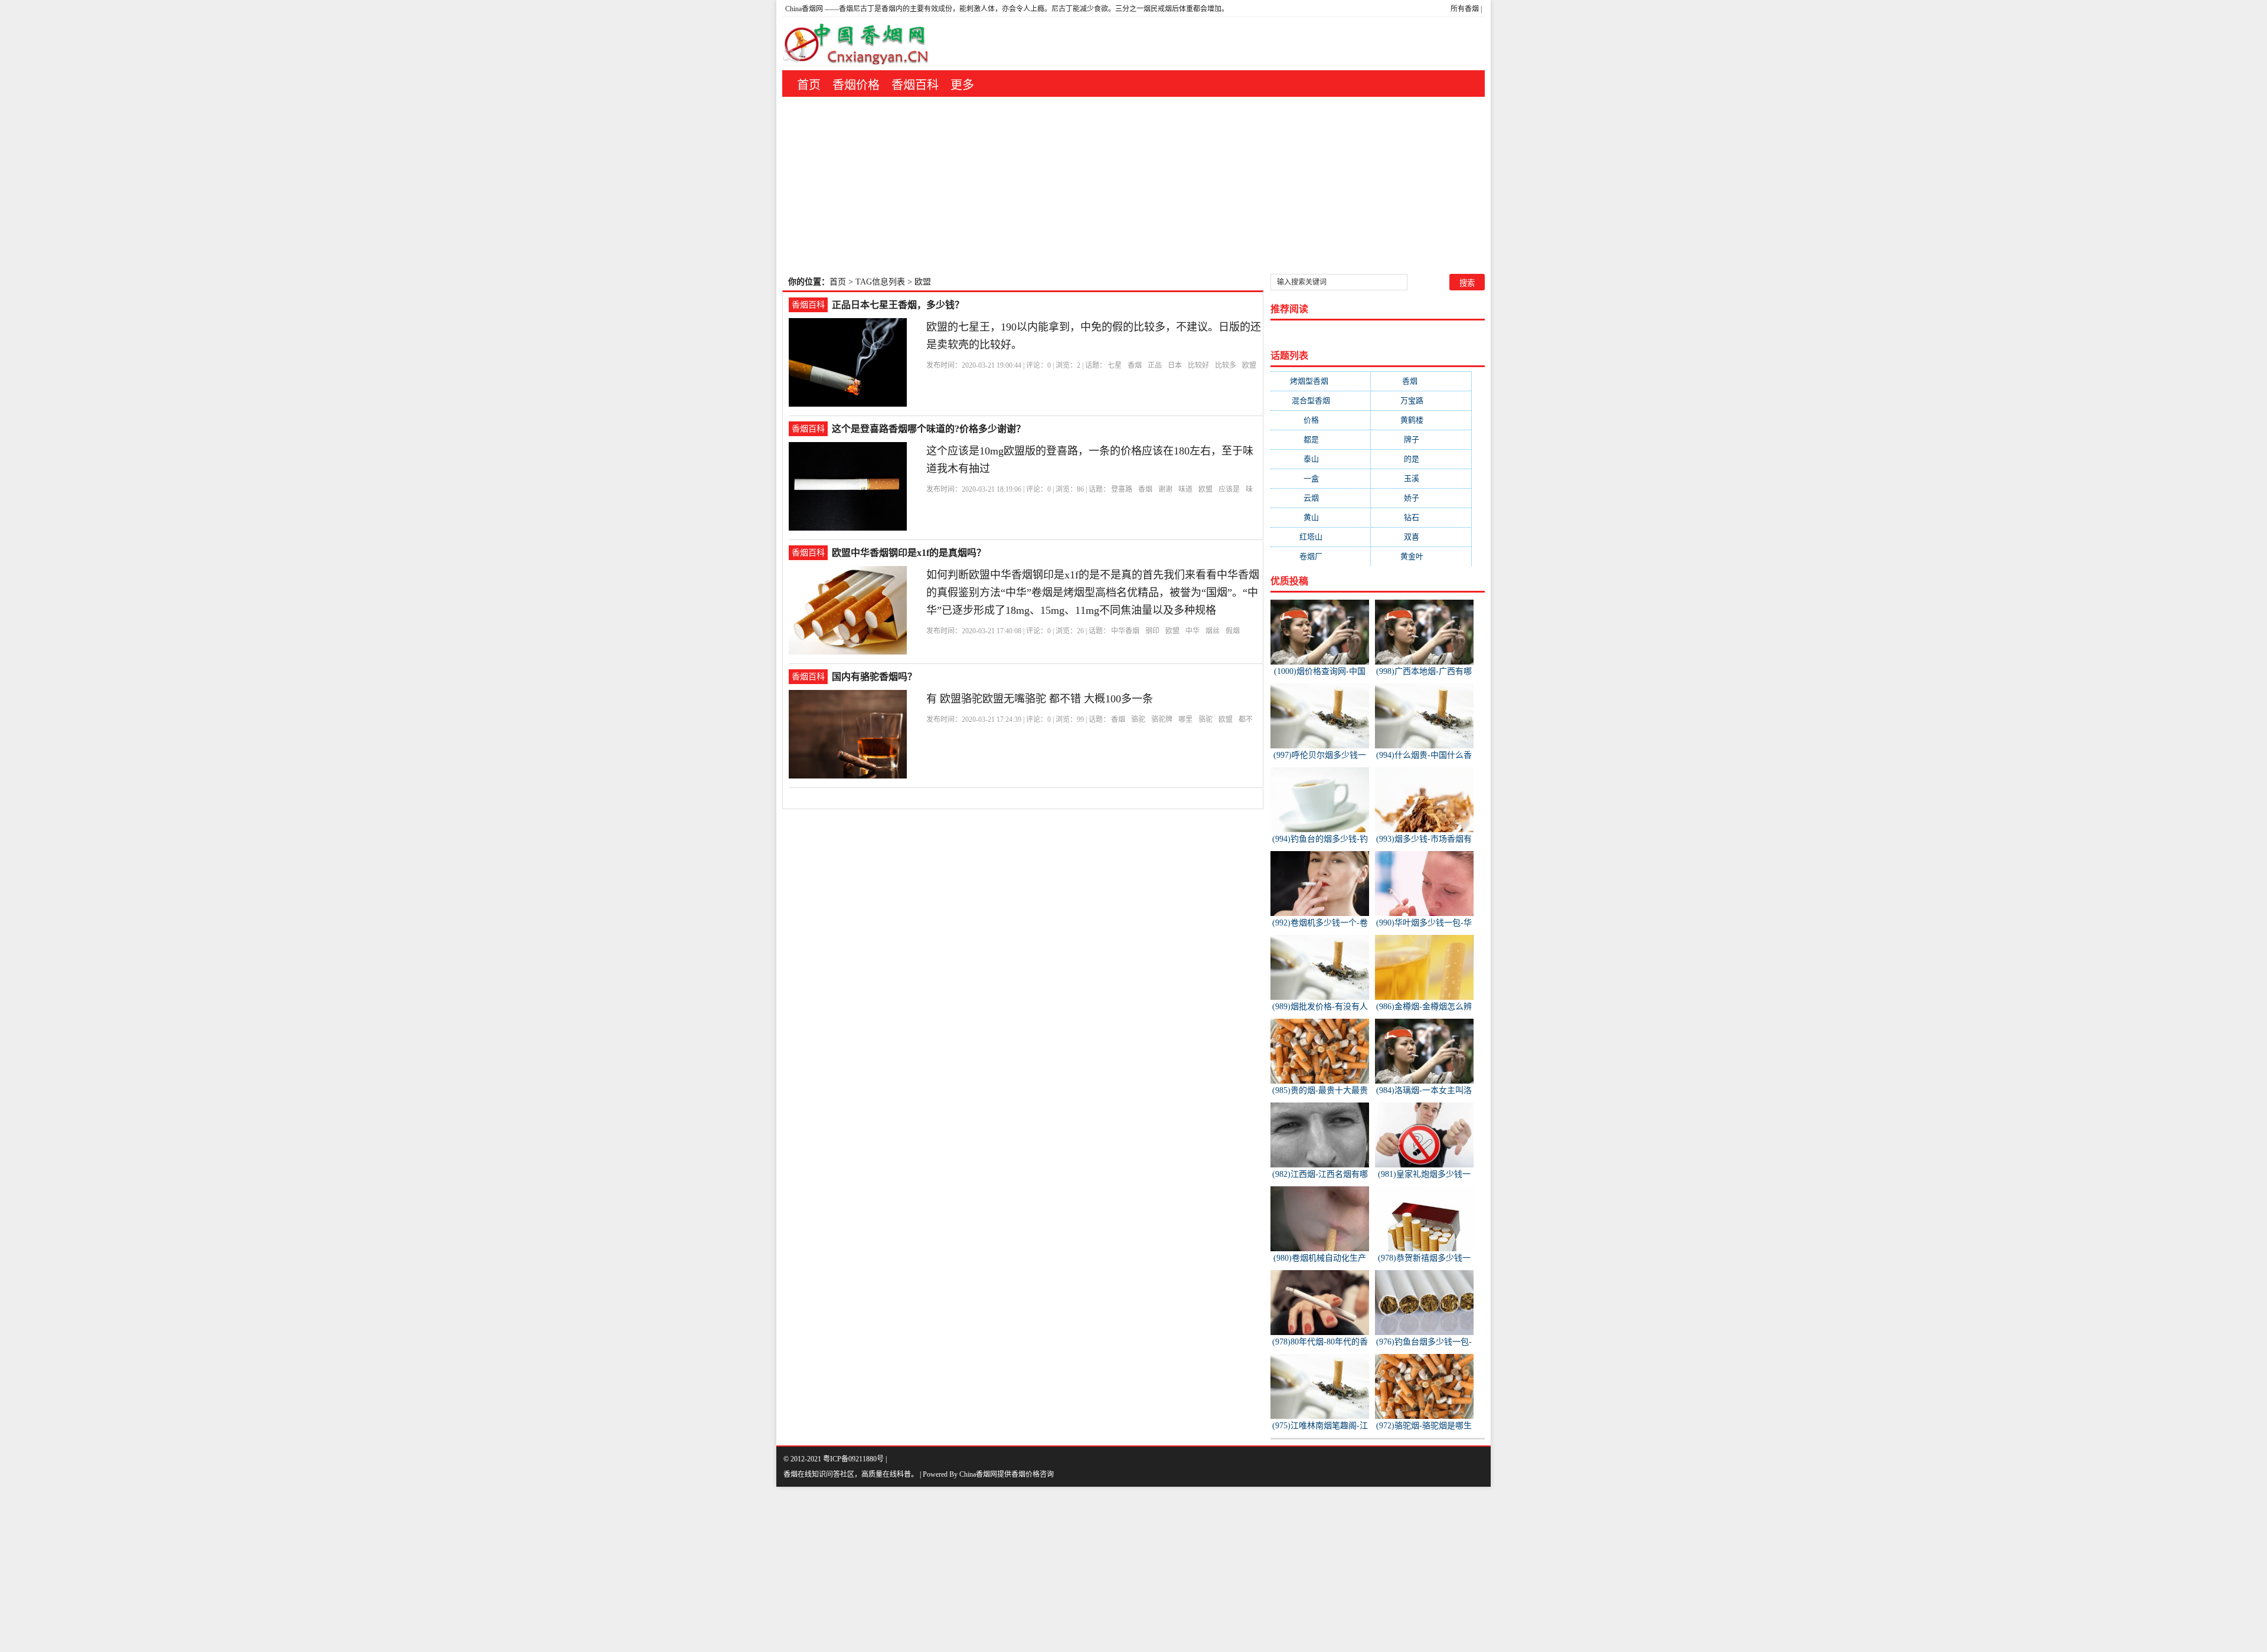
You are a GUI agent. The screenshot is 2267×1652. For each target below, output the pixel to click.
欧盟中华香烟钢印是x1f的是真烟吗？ (909, 553)
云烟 (1321, 498)
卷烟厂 (1320, 556)
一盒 (1321, 478)
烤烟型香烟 (1321, 381)
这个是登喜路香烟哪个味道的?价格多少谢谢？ (929, 429)
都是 (1321, 439)
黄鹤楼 (1421, 420)
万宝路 (1421, 400)
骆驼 (1138, 719)
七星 (1115, 365)
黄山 (1321, 517)
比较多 (1226, 365)
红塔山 (1320, 537)
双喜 (1421, 537)
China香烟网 (804, 9)
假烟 (1233, 631)
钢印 (1152, 631)
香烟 (1135, 365)
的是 (1421, 459)
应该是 (1229, 489)
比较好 (1198, 365)
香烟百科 (915, 85)
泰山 (1321, 459)
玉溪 (1421, 478)
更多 (962, 85)
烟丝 (1213, 631)
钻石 (1421, 517)
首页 (809, 85)
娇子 (1421, 498)
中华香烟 (1125, 631)
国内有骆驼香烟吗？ (874, 677)
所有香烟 (1465, 9)
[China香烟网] (860, 44)
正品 (1155, 365)
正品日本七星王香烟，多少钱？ (898, 305)
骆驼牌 (1162, 719)
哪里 (1185, 719)
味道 (1185, 489)
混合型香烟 (1320, 400)
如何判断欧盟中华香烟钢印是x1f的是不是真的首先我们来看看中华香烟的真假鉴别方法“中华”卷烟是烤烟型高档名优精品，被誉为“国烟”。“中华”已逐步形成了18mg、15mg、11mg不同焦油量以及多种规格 (1093, 593)
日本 (1175, 365)
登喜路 (1122, 489)
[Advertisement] (1133, 185)
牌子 (1421, 439)
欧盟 (1249, 365)
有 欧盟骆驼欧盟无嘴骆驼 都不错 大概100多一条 (1040, 699)
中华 (1193, 631)
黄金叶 (1421, 556)
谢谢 (1165, 489)
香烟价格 (856, 85)
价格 (1321, 420)
